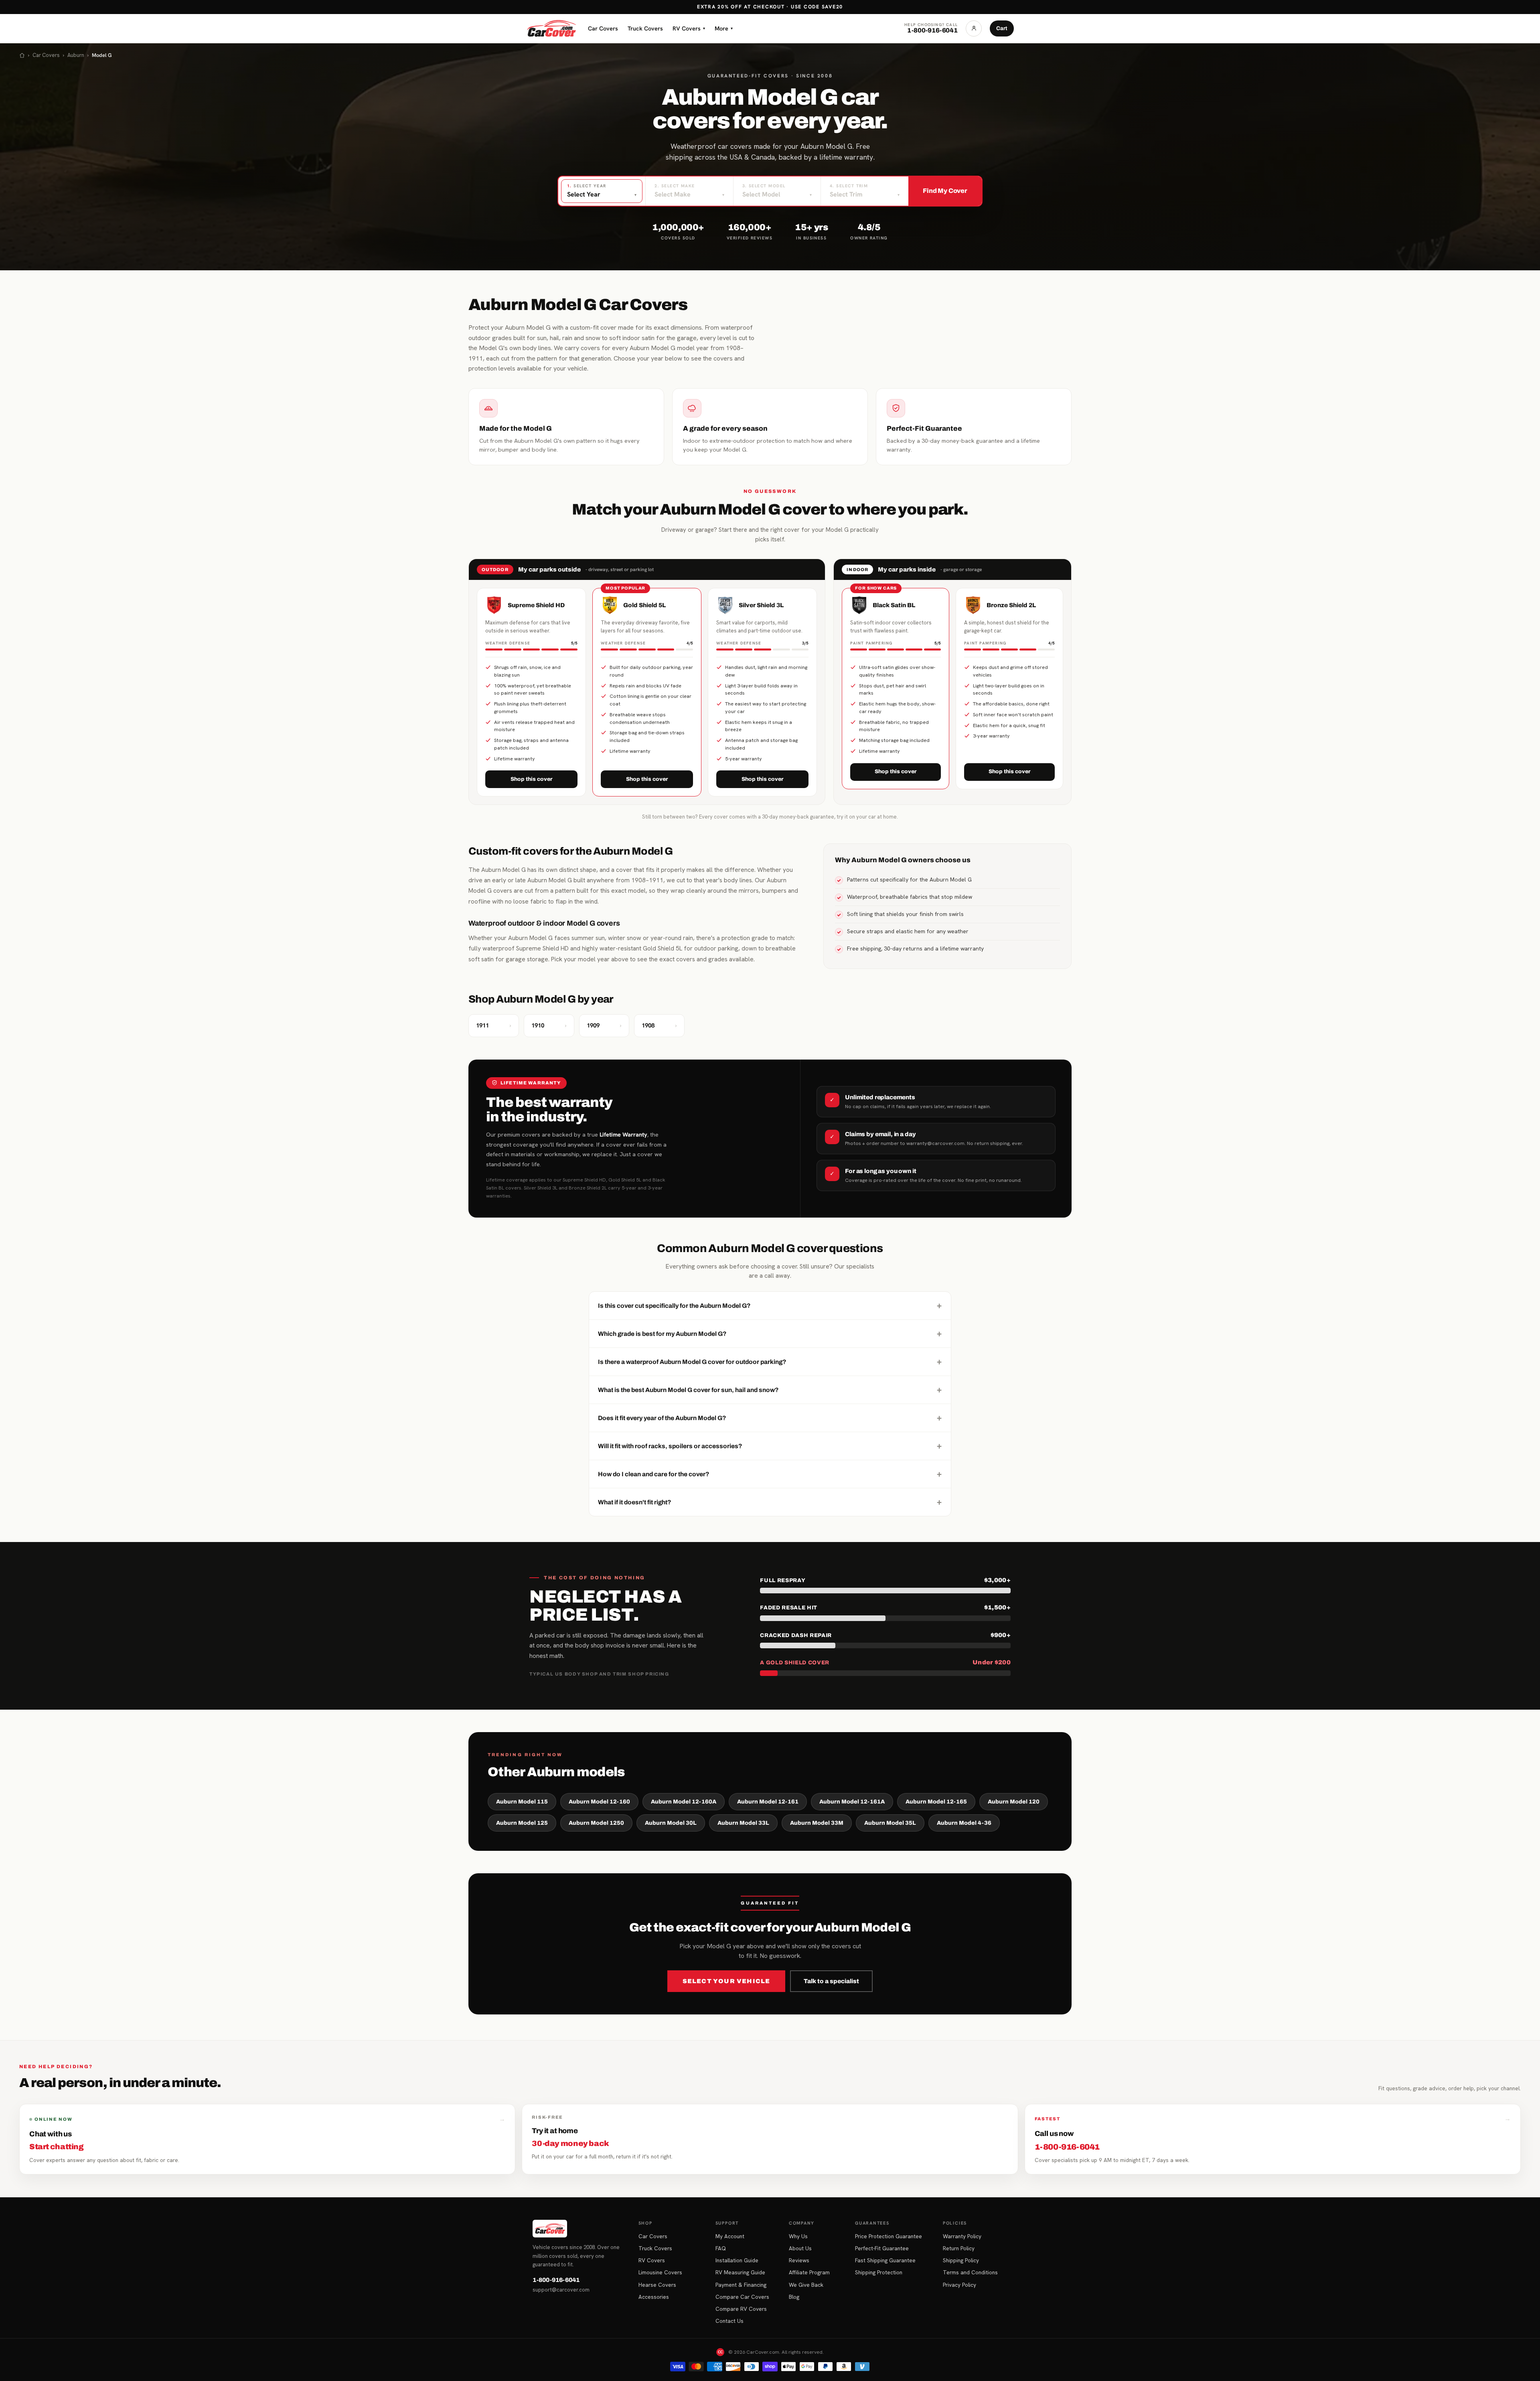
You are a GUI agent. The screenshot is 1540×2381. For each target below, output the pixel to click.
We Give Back (806, 2285)
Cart (1002, 28)
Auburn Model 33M (817, 1823)
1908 (659, 1025)
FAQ (721, 2248)
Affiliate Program (809, 2272)
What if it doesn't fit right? (770, 1502)
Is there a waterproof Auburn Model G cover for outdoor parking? (770, 1362)
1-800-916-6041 (556, 2280)
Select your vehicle (726, 1981)
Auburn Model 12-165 (936, 1802)
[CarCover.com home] (551, 28)
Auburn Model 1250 (596, 1823)
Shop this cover (532, 779)
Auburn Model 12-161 (768, 1802)
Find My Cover (945, 191)
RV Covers (689, 28)
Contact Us (729, 2321)
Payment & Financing (741, 2285)
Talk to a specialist (831, 1981)
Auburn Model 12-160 (599, 1802)
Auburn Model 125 (522, 1823)
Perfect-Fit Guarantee (882, 2248)
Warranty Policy (962, 2236)
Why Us (798, 2236)
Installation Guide (737, 2260)
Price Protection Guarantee (889, 2236)
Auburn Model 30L (671, 1823)
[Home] (22, 55)
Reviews (799, 2260)
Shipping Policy (961, 2260)
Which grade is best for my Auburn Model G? (770, 1333)
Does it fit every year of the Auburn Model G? (770, 1418)
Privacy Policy (959, 2285)
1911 (494, 1025)
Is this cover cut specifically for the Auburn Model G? (770, 1305)
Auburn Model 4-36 (964, 1823)
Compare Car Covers (742, 2297)
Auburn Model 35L (890, 1823)
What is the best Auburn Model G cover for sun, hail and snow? (770, 1390)
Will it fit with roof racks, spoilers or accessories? (770, 1446)
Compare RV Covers (741, 2309)
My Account (730, 2236)
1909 (604, 1025)
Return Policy (959, 2248)
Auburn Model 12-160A (684, 1802)
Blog (794, 2297)
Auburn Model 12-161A (852, 1802)
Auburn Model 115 (522, 1802)
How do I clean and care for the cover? (770, 1474)
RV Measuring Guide (740, 2272)
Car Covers (603, 28)
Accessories (654, 2297)
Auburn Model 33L (743, 1823)
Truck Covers (645, 28)
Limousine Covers (660, 2272)
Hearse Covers (657, 2285)
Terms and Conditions (970, 2272)
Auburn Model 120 (1014, 1802)
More (724, 28)
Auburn (76, 55)
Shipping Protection (879, 2272)
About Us (800, 2248)
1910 (549, 1025)
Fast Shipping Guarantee (885, 2260)
